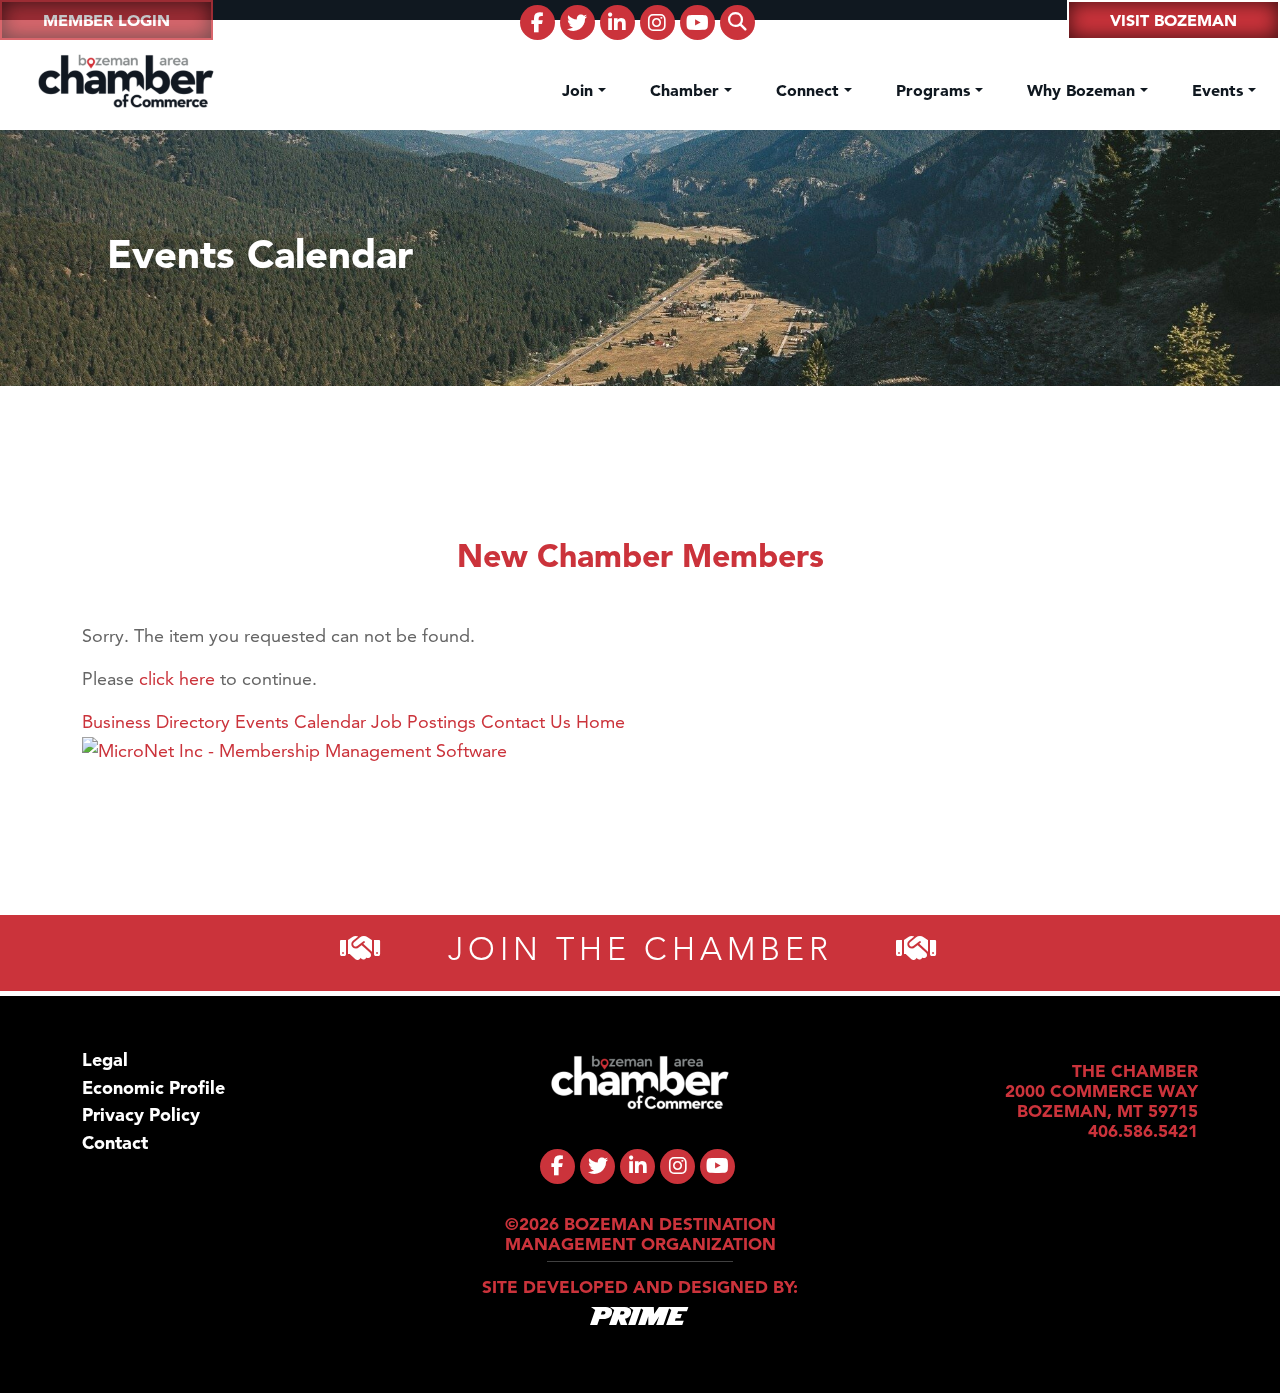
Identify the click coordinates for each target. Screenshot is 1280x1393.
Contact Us (526, 721)
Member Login (106, 20)
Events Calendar (300, 721)
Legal (105, 1059)
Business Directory (156, 721)
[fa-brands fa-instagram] (657, 22)
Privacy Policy (141, 1114)
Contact (115, 1142)
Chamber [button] (687, 90)
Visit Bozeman (1173, 20)
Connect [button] (810, 90)
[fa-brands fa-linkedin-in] (617, 22)
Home (600, 721)
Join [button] (580, 90)
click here (177, 678)
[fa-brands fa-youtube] (697, 22)
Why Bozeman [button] (1083, 90)
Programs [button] (935, 90)
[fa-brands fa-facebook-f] (537, 22)
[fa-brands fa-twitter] (577, 22)
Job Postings (423, 721)
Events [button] (1220, 90)
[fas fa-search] (737, 22)
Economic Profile (153, 1087)
